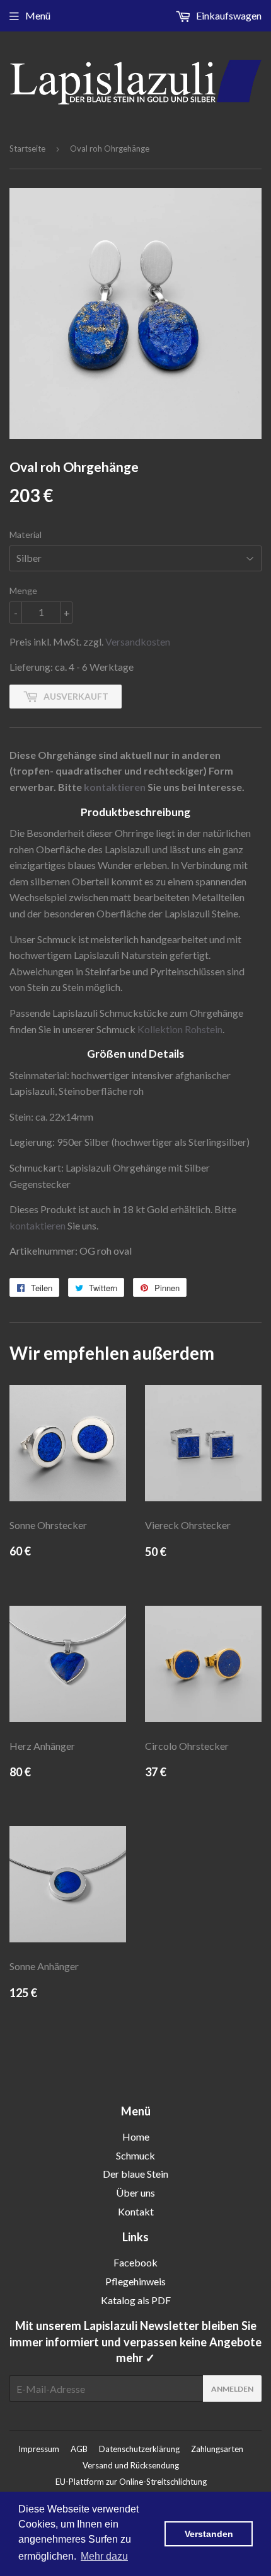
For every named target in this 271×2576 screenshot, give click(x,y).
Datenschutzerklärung (139, 2449)
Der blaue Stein (135, 2174)
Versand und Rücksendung (131, 2465)
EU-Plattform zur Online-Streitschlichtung (131, 2482)
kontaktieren (115, 787)
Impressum (39, 2449)
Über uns (135, 2192)
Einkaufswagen (228, 15)
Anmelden (232, 2389)
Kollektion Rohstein (180, 1029)
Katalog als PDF (136, 2300)
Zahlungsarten (217, 2449)
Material (26, 535)
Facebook (135, 2262)
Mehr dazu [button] (104, 2556)
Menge (23, 591)
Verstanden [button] (209, 2534)
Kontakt (136, 2211)
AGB (79, 2449)
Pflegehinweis (135, 2281)
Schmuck (135, 2155)
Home (136, 2136)
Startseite (27, 148)
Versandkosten (138, 641)
